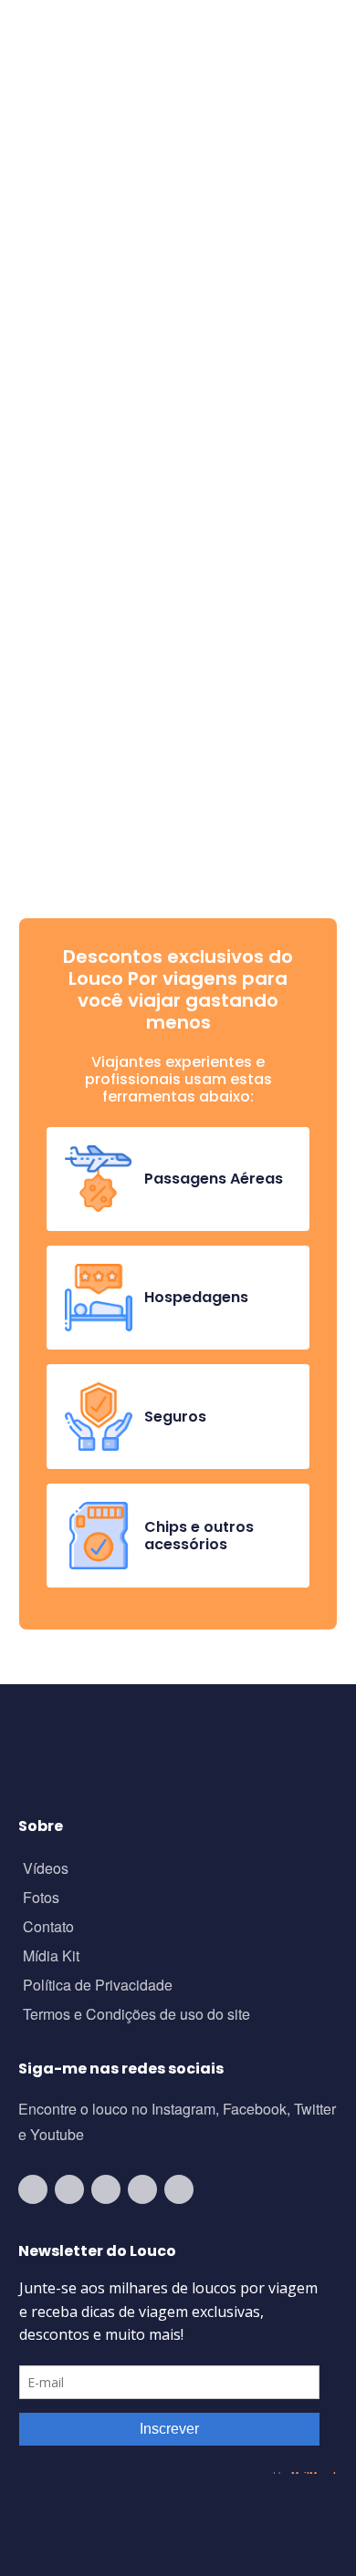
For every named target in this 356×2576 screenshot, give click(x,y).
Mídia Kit (51, 1957)
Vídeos (46, 1870)
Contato (48, 1928)
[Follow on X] (142, 2189)
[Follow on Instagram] (69, 2189)
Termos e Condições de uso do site (136, 2016)
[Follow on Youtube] (33, 2189)
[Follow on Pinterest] (179, 2189)
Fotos (41, 1899)
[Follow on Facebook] (106, 2189)
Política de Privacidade (98, 1986)
